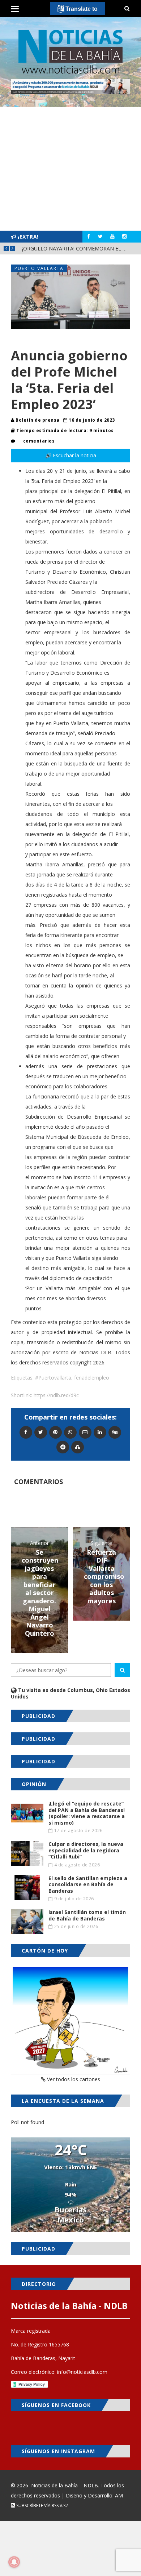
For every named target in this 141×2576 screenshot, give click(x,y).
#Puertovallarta (53, 1378)
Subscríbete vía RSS (37, 2506)
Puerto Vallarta (39, 268)
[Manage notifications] (14, 2562)
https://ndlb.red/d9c (56, 1395)
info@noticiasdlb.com (82, 2372)
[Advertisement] (70, 169)
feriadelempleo (92, 1378)
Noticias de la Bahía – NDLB (65, 2485)
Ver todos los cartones (73, 2079)
